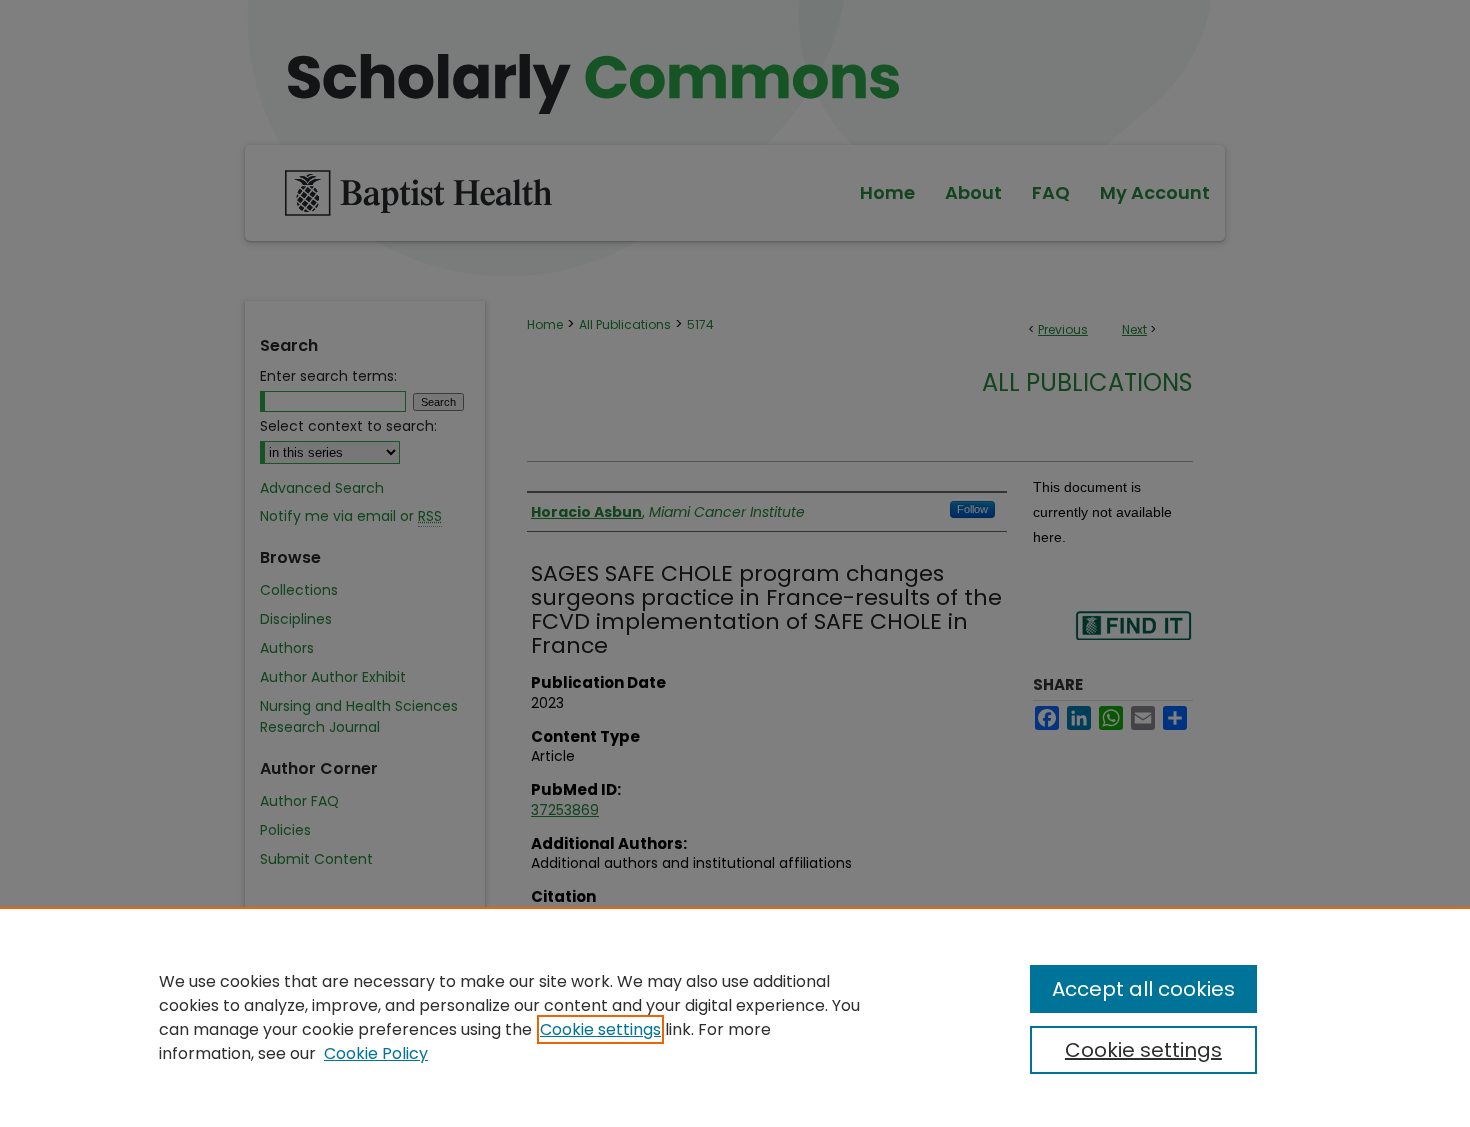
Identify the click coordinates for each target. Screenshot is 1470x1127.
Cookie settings (600, 1029)
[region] (735, 1017)
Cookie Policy (376, 1053)
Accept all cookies (1143, 989)
